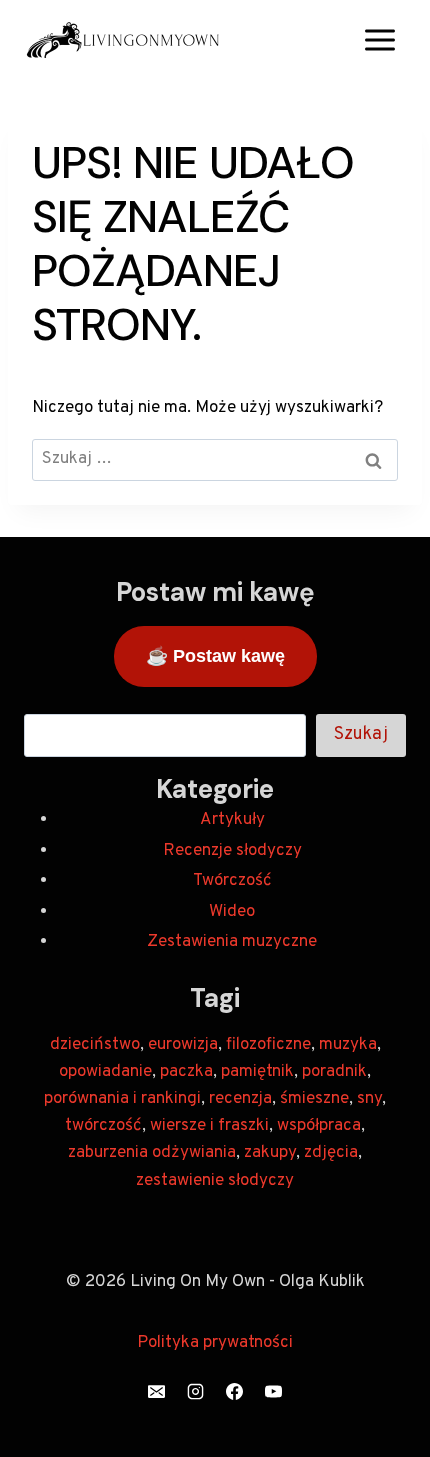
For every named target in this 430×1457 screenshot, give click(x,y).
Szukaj (361, 734)
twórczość (103, 1126)
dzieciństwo (95, 1045)
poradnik (334, 1072)
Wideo (232, 912)
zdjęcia (331, 1153)
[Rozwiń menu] (379, 39)
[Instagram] (195, 1391)
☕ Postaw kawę (215, 656)
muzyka (348, 1045)
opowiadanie (105, 1072)
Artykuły (232, 820)
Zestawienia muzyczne (232, 942)
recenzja (240, 1099)
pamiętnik (257, 1072)
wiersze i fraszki (209, 1126)
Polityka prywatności (215, 1343)
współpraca (319, 1126)
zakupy (270, 1153)
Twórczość (232, 881)
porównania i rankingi (122, 1099)
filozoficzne (268, 1045)
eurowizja (183, 1045)
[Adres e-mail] (156, 1391)
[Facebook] (235, 1391)
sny (369, 1099)
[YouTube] (274, 1391)
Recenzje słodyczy (232, 851)
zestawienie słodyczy (215, 1181)
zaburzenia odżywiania (152, 1153)
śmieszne (314, 1099)
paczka (186, 1072)
